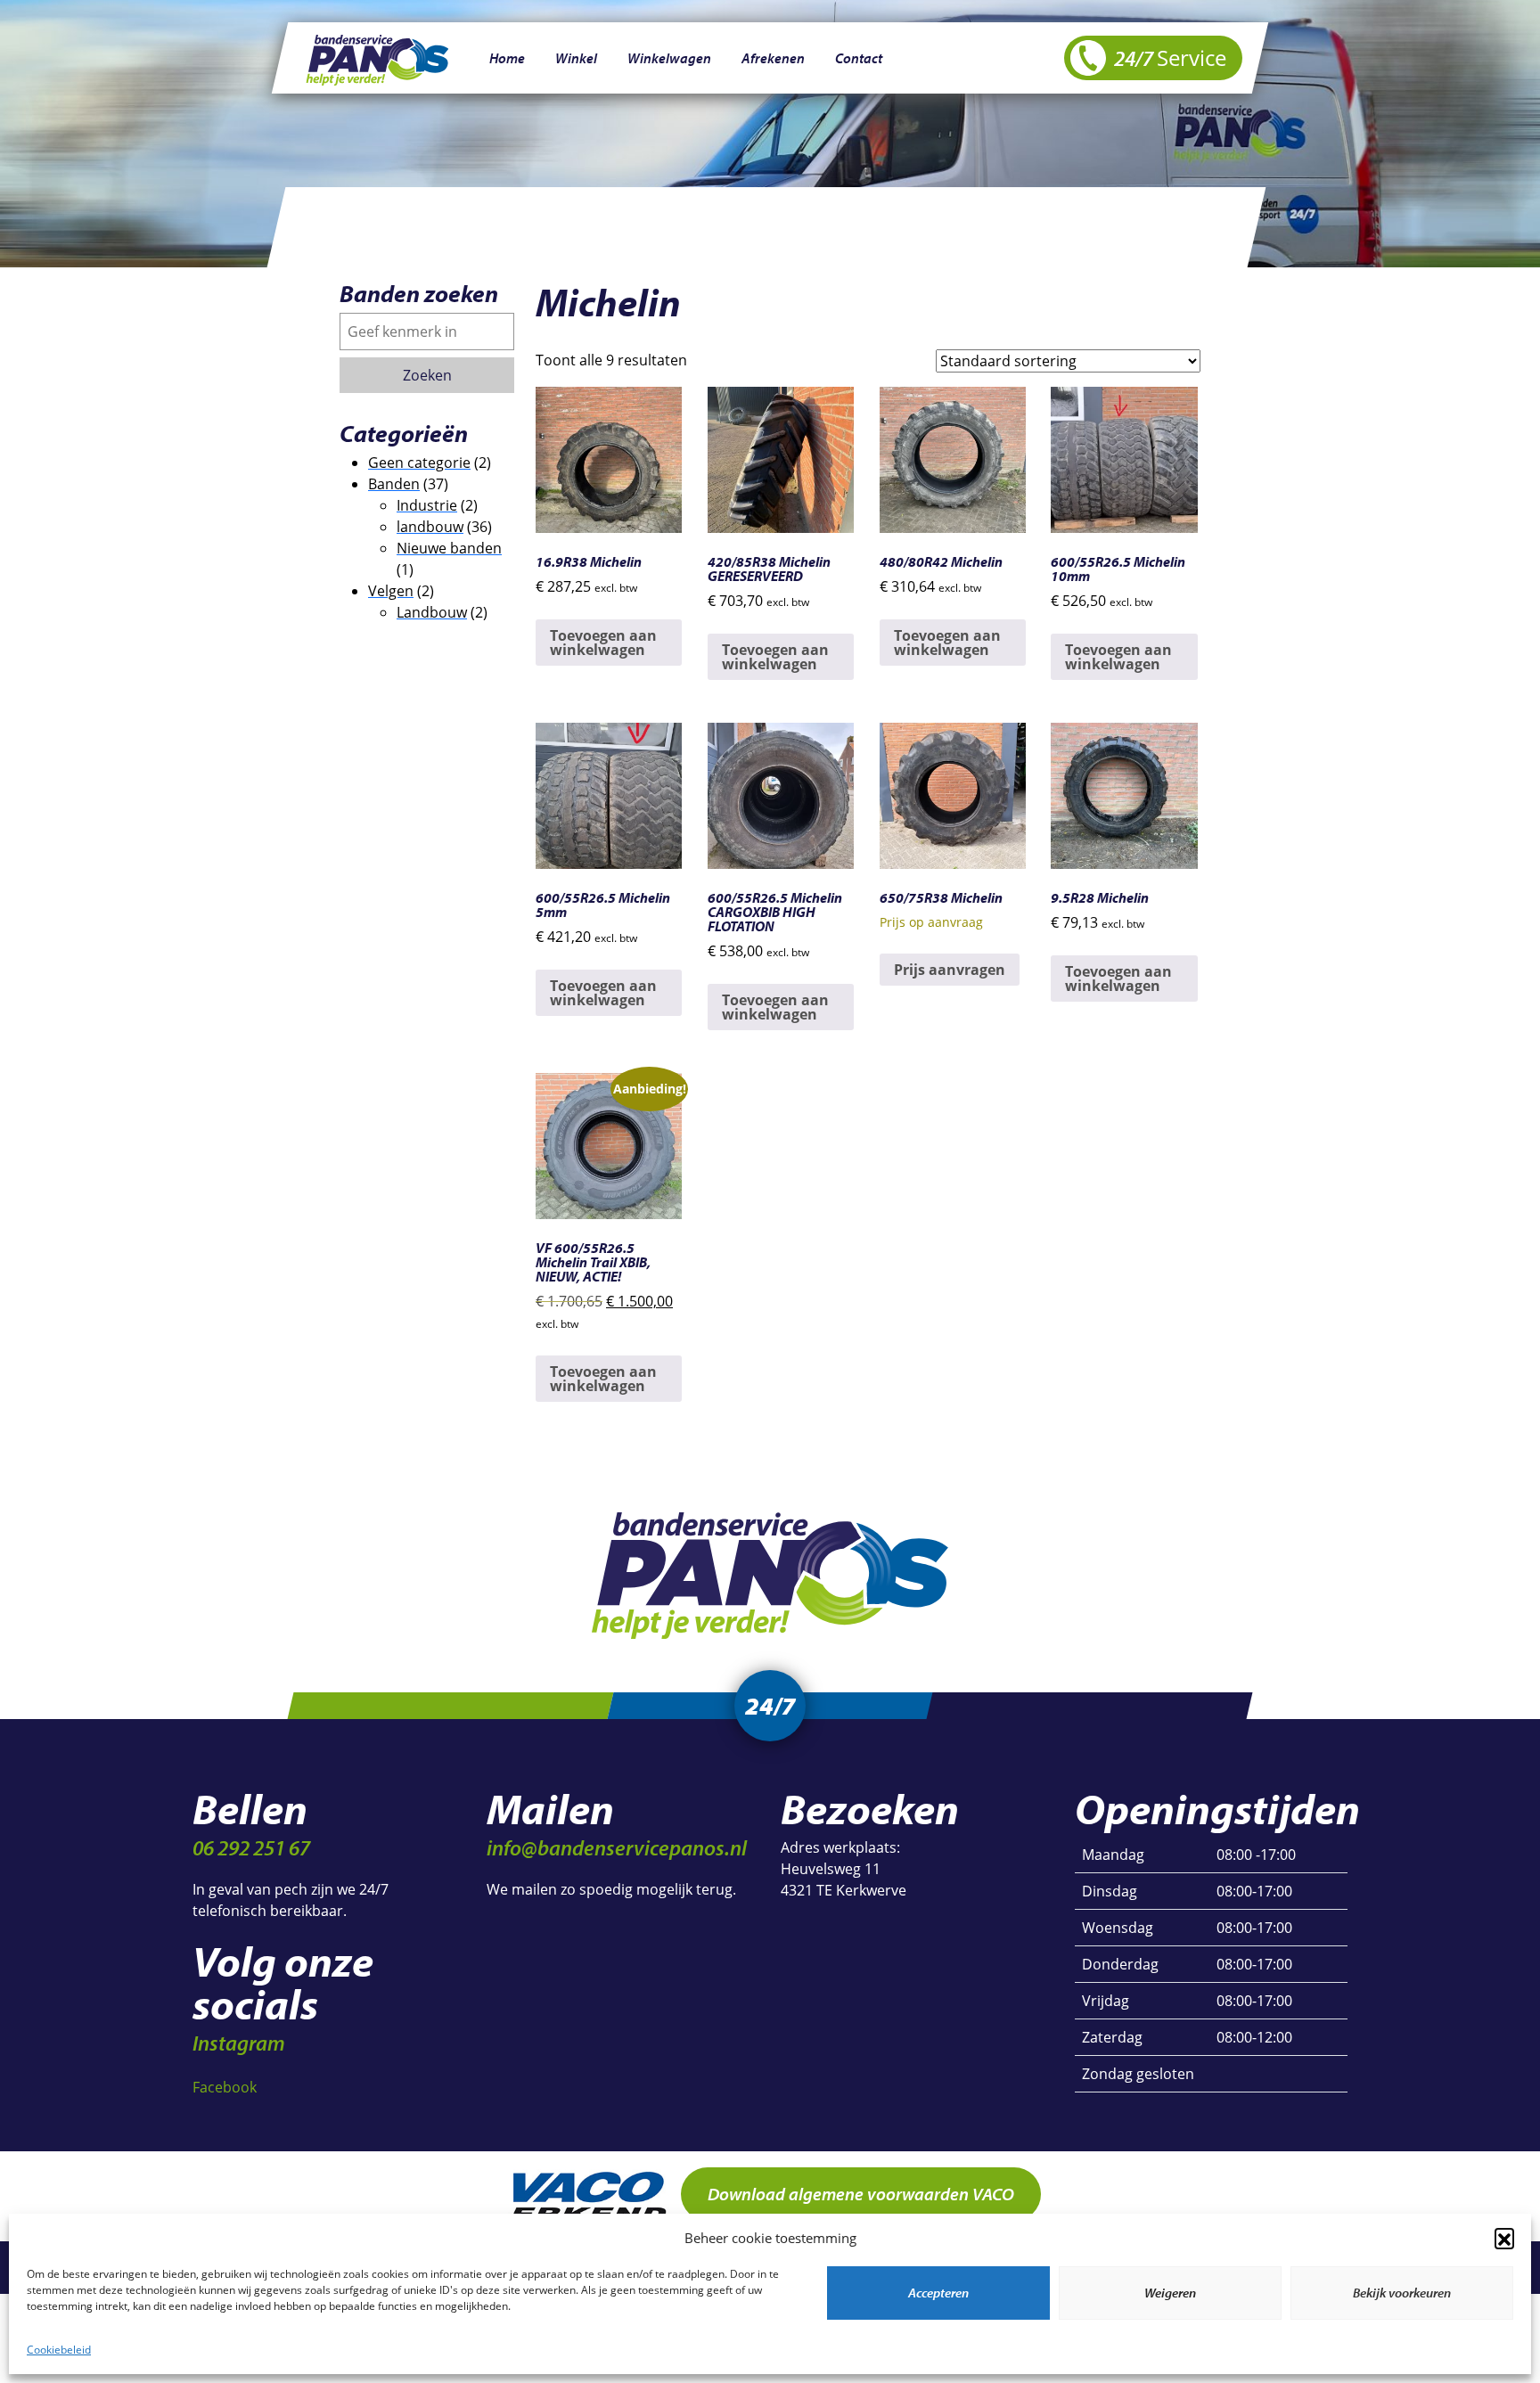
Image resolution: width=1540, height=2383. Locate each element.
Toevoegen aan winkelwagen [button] (603, 643)
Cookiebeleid (59, 2350)
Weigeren (1170, 2293)
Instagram (239, 2043)
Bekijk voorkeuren (1402, 2293)
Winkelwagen (669, 58)
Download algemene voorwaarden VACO (861, 2194)
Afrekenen (773, 58)
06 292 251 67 (251, 1847)
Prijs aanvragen (950, 970)
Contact (859, 58)
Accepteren (938, 2293)
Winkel (576, 58)
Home (507, 58)
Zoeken (427, 375)
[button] (1504, 2238)
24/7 (1168, 57)
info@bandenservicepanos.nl (617, 1847)
